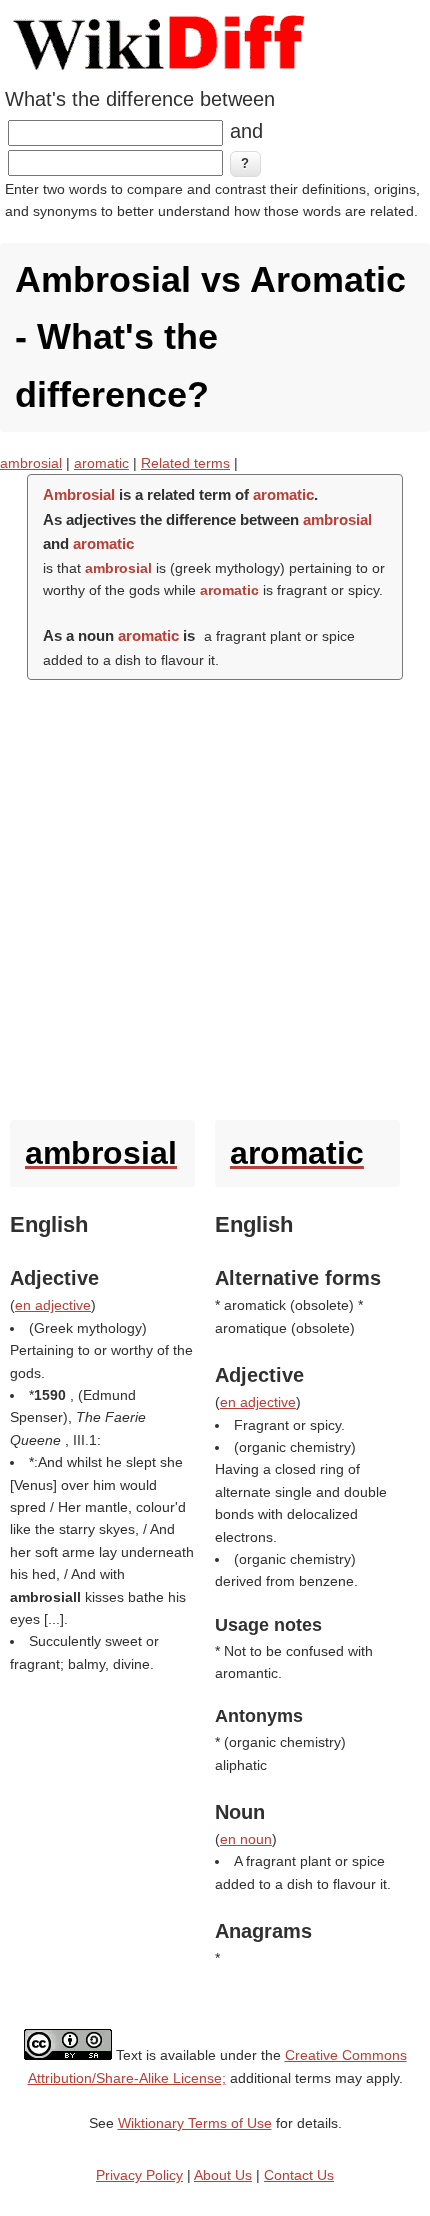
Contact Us (299, 2175)
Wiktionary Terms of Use (195, 2123)
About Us (223, 2175)
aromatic (101, 463)
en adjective (53, 1305)
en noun (246, 1839)
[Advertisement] (215, 895)
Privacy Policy (139, 2175)
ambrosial (31, 463)
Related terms (185, 463)
